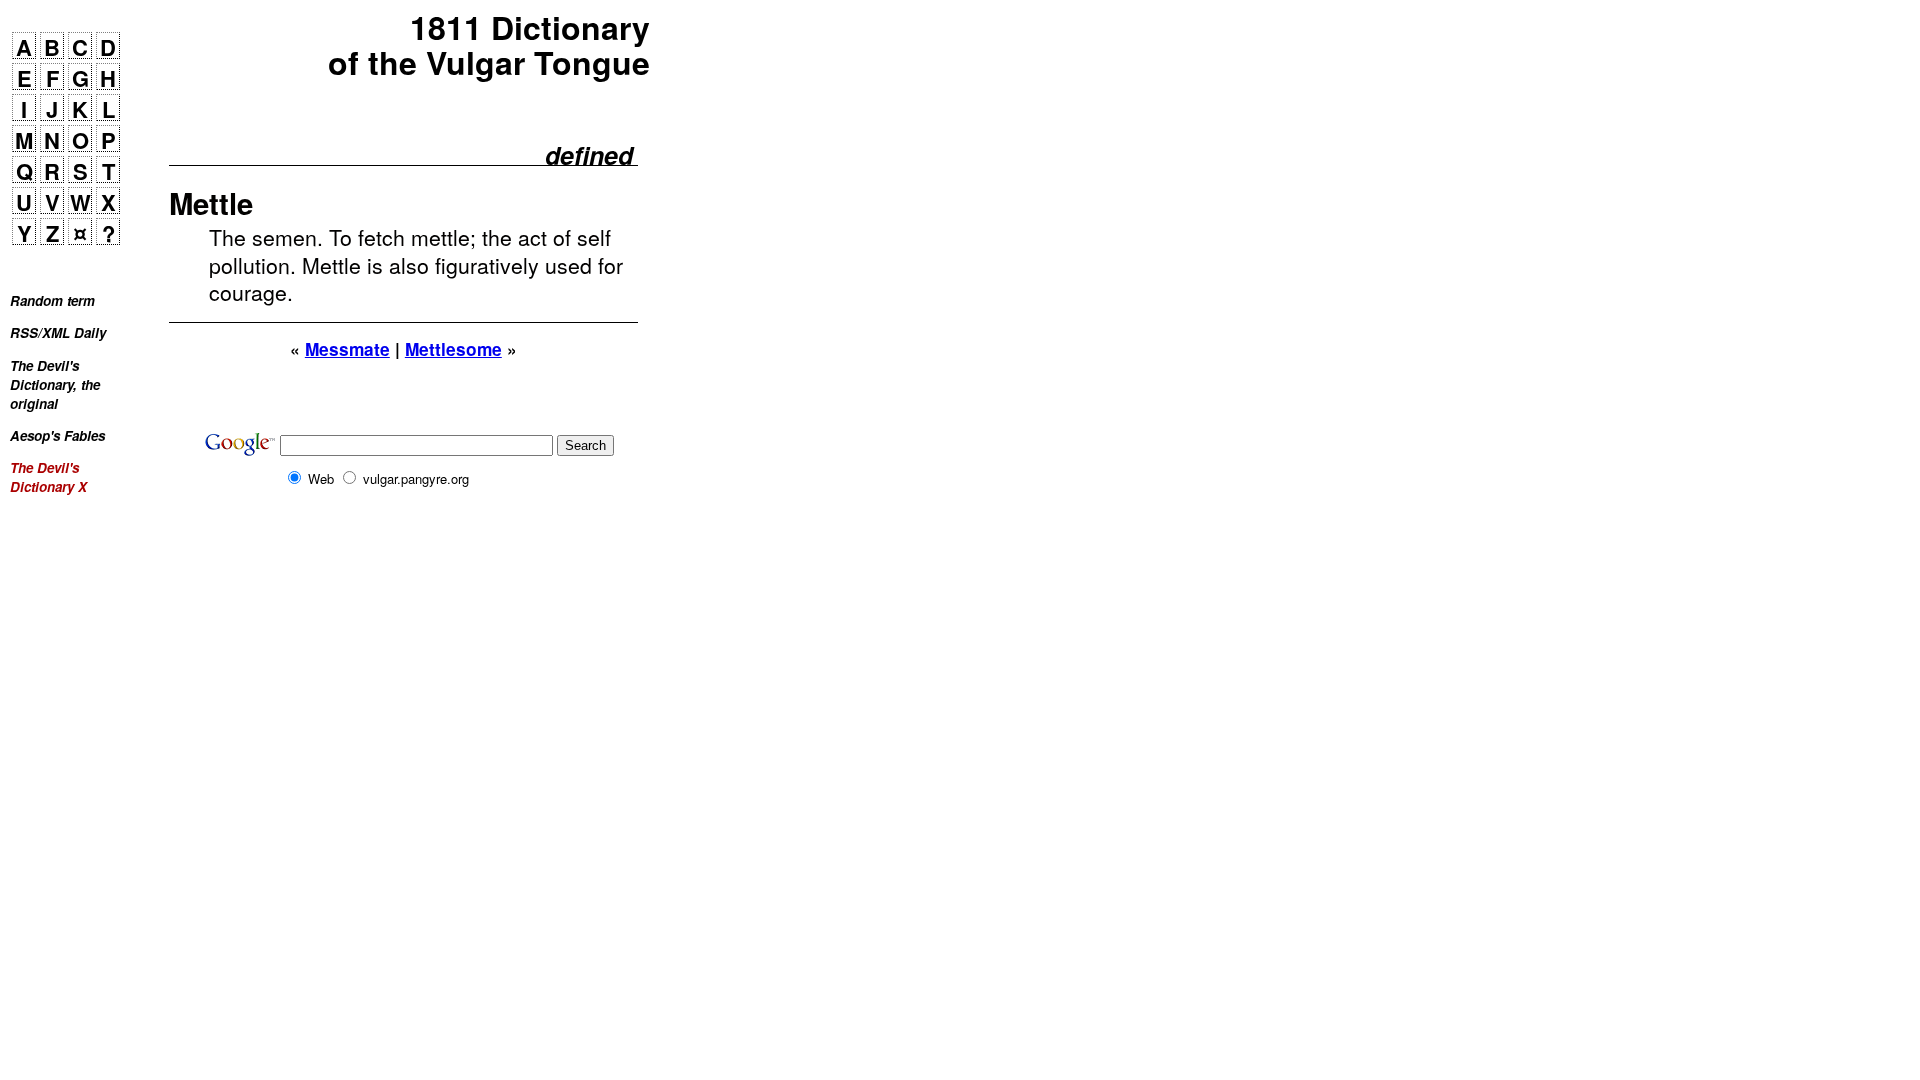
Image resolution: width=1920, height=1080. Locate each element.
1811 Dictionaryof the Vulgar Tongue (489, 45)
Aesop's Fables (57, 435)
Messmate (347, 349)
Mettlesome (453, 349)
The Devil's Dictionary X (48, 477)
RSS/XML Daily (58, 332)
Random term (52, 300)
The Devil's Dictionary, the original (55, 384)
